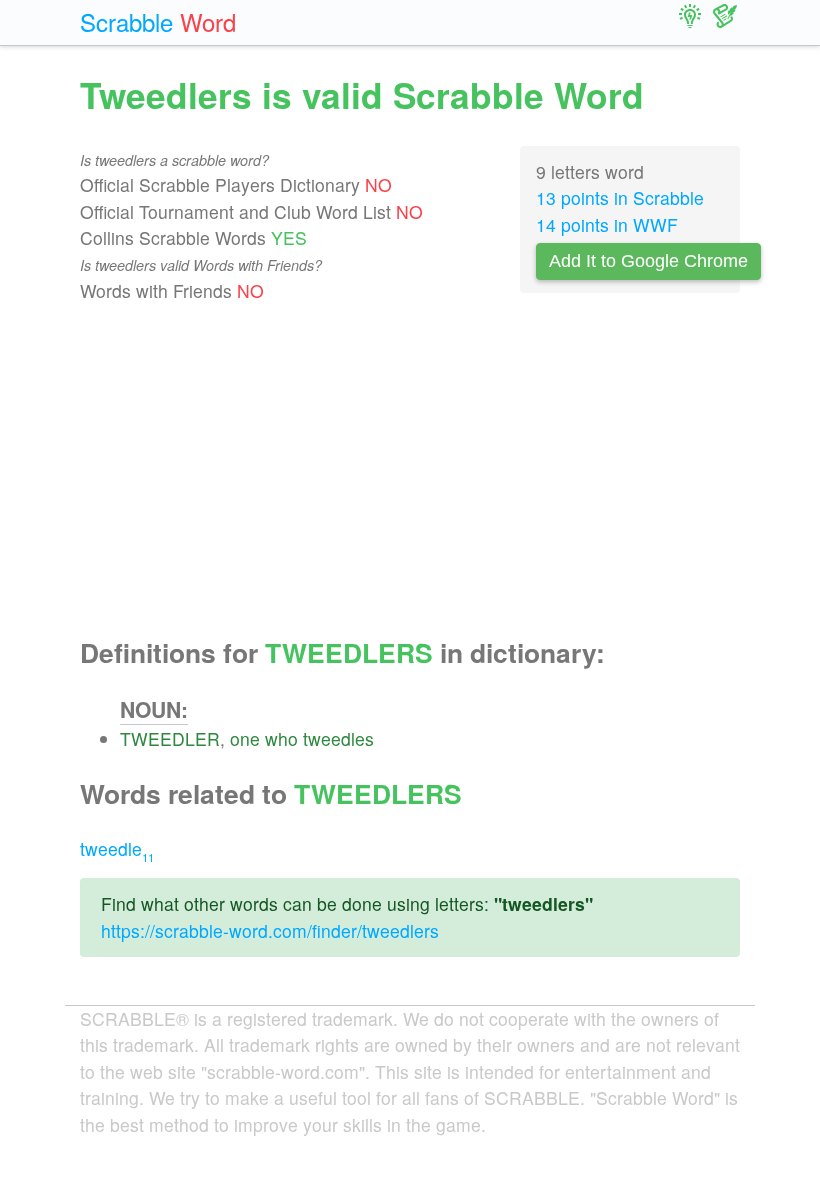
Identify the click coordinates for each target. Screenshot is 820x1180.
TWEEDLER (170, 738)
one (245, 738)
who (281, 738)
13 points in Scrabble (620, 197)
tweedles (338, 738)
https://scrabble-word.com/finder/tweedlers (270, 930)
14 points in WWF (607, 224)
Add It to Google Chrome (648, 261)
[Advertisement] (410, 471)
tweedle (117, 848)
